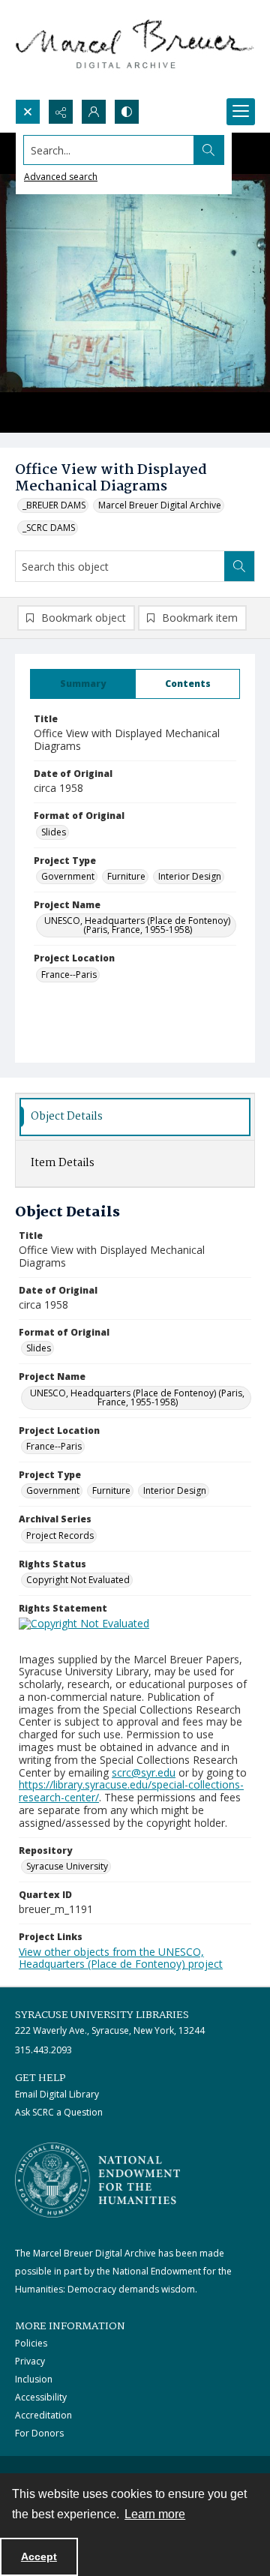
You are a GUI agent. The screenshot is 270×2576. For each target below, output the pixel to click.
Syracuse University (67, 1866)
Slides (54, 832)
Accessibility (41, 2397)
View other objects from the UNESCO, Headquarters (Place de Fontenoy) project (121, 1958)
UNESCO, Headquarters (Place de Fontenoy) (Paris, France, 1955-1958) (137, 925)
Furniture (126, 876)
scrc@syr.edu (144, 1772)
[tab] (83, 684)
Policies (31, 2343)
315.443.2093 (43, 2050)
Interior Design (190, 876)
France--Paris (69, 975)
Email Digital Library (57, 2094)
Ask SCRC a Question (59, 2112)
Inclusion (34, 2379)
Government (68, 876)
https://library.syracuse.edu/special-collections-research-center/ (131, 1791)
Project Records (60, 1535)
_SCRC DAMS (49, 528)
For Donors (39, 2433)
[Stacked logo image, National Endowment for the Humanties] (97, 2180)
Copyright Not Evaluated (78, 1580)
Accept (39, 2557)
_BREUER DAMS (54, 505)
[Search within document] (239, 566)
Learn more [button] (155, 2514)
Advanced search (61, 177)
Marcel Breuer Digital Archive (160, 505)
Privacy (30, 2361)
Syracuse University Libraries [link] (102, 2015)
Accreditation (43, 2415)
